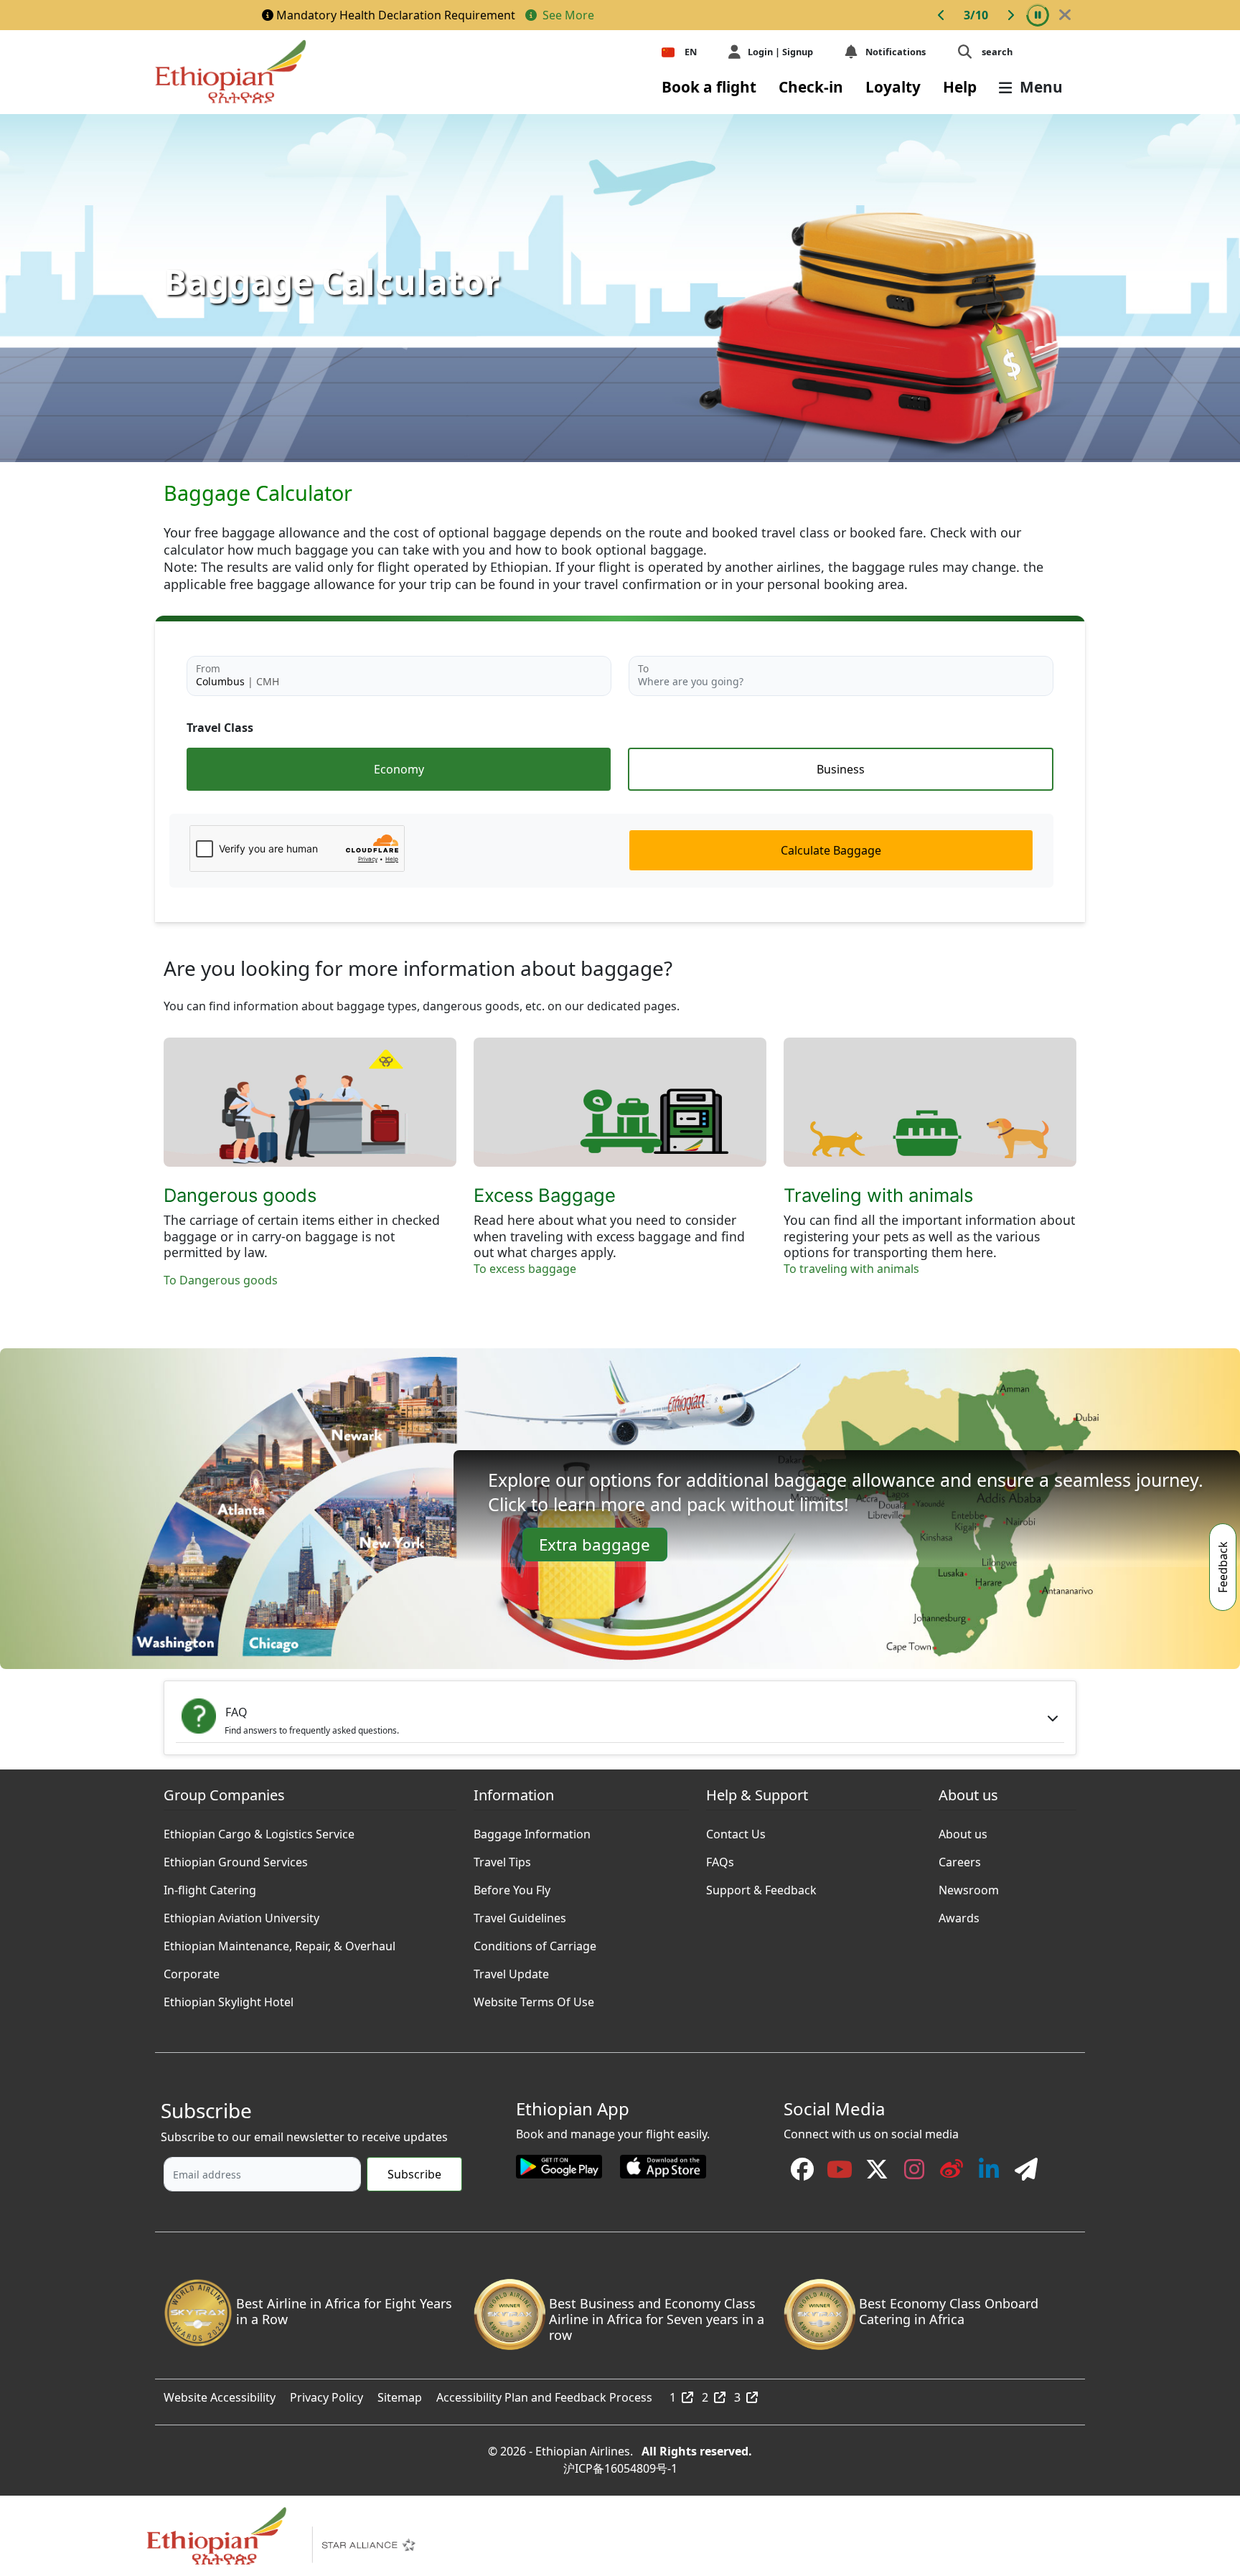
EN (691, 52)
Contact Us (736, 1830)
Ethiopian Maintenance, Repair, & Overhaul (280, 1942)
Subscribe (414, 2174)
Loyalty (893, 87)
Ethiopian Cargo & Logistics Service (259, 1830)
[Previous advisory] (941, 15)
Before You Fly (512, 1886)
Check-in (811, 87)
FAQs (720, 1858)
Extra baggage (595, 1545)
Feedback (1223, 1567)
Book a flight (709, 87)
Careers (960, 1858)
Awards (959, 1914)
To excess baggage (525, 1269)
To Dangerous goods (221, 1280)
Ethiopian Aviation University (241, 1914)
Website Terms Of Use (534, 1998)
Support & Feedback (761, 1886)
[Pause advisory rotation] (1038, 15)
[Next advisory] (1010, 15)
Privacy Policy (327, 2394)
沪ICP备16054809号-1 (620, 2465)
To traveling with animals (851, 1269)
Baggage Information (532, 1830)
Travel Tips (502, 1858)
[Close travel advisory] (1065, 15)
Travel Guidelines (520, 1914)
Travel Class (220, 728)
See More (567, 15)
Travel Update (511, 1970)
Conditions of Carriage (535, 1942)
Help (960, 87)
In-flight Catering (210, 1886)
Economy (399, 769)
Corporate (192, 1970)
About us (963, 1830)
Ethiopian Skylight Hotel (229, 1998)
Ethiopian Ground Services (236, 1858)
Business (841, 769)
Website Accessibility (220, 2394)
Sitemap (400, 2394)
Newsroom (969, 1886)
